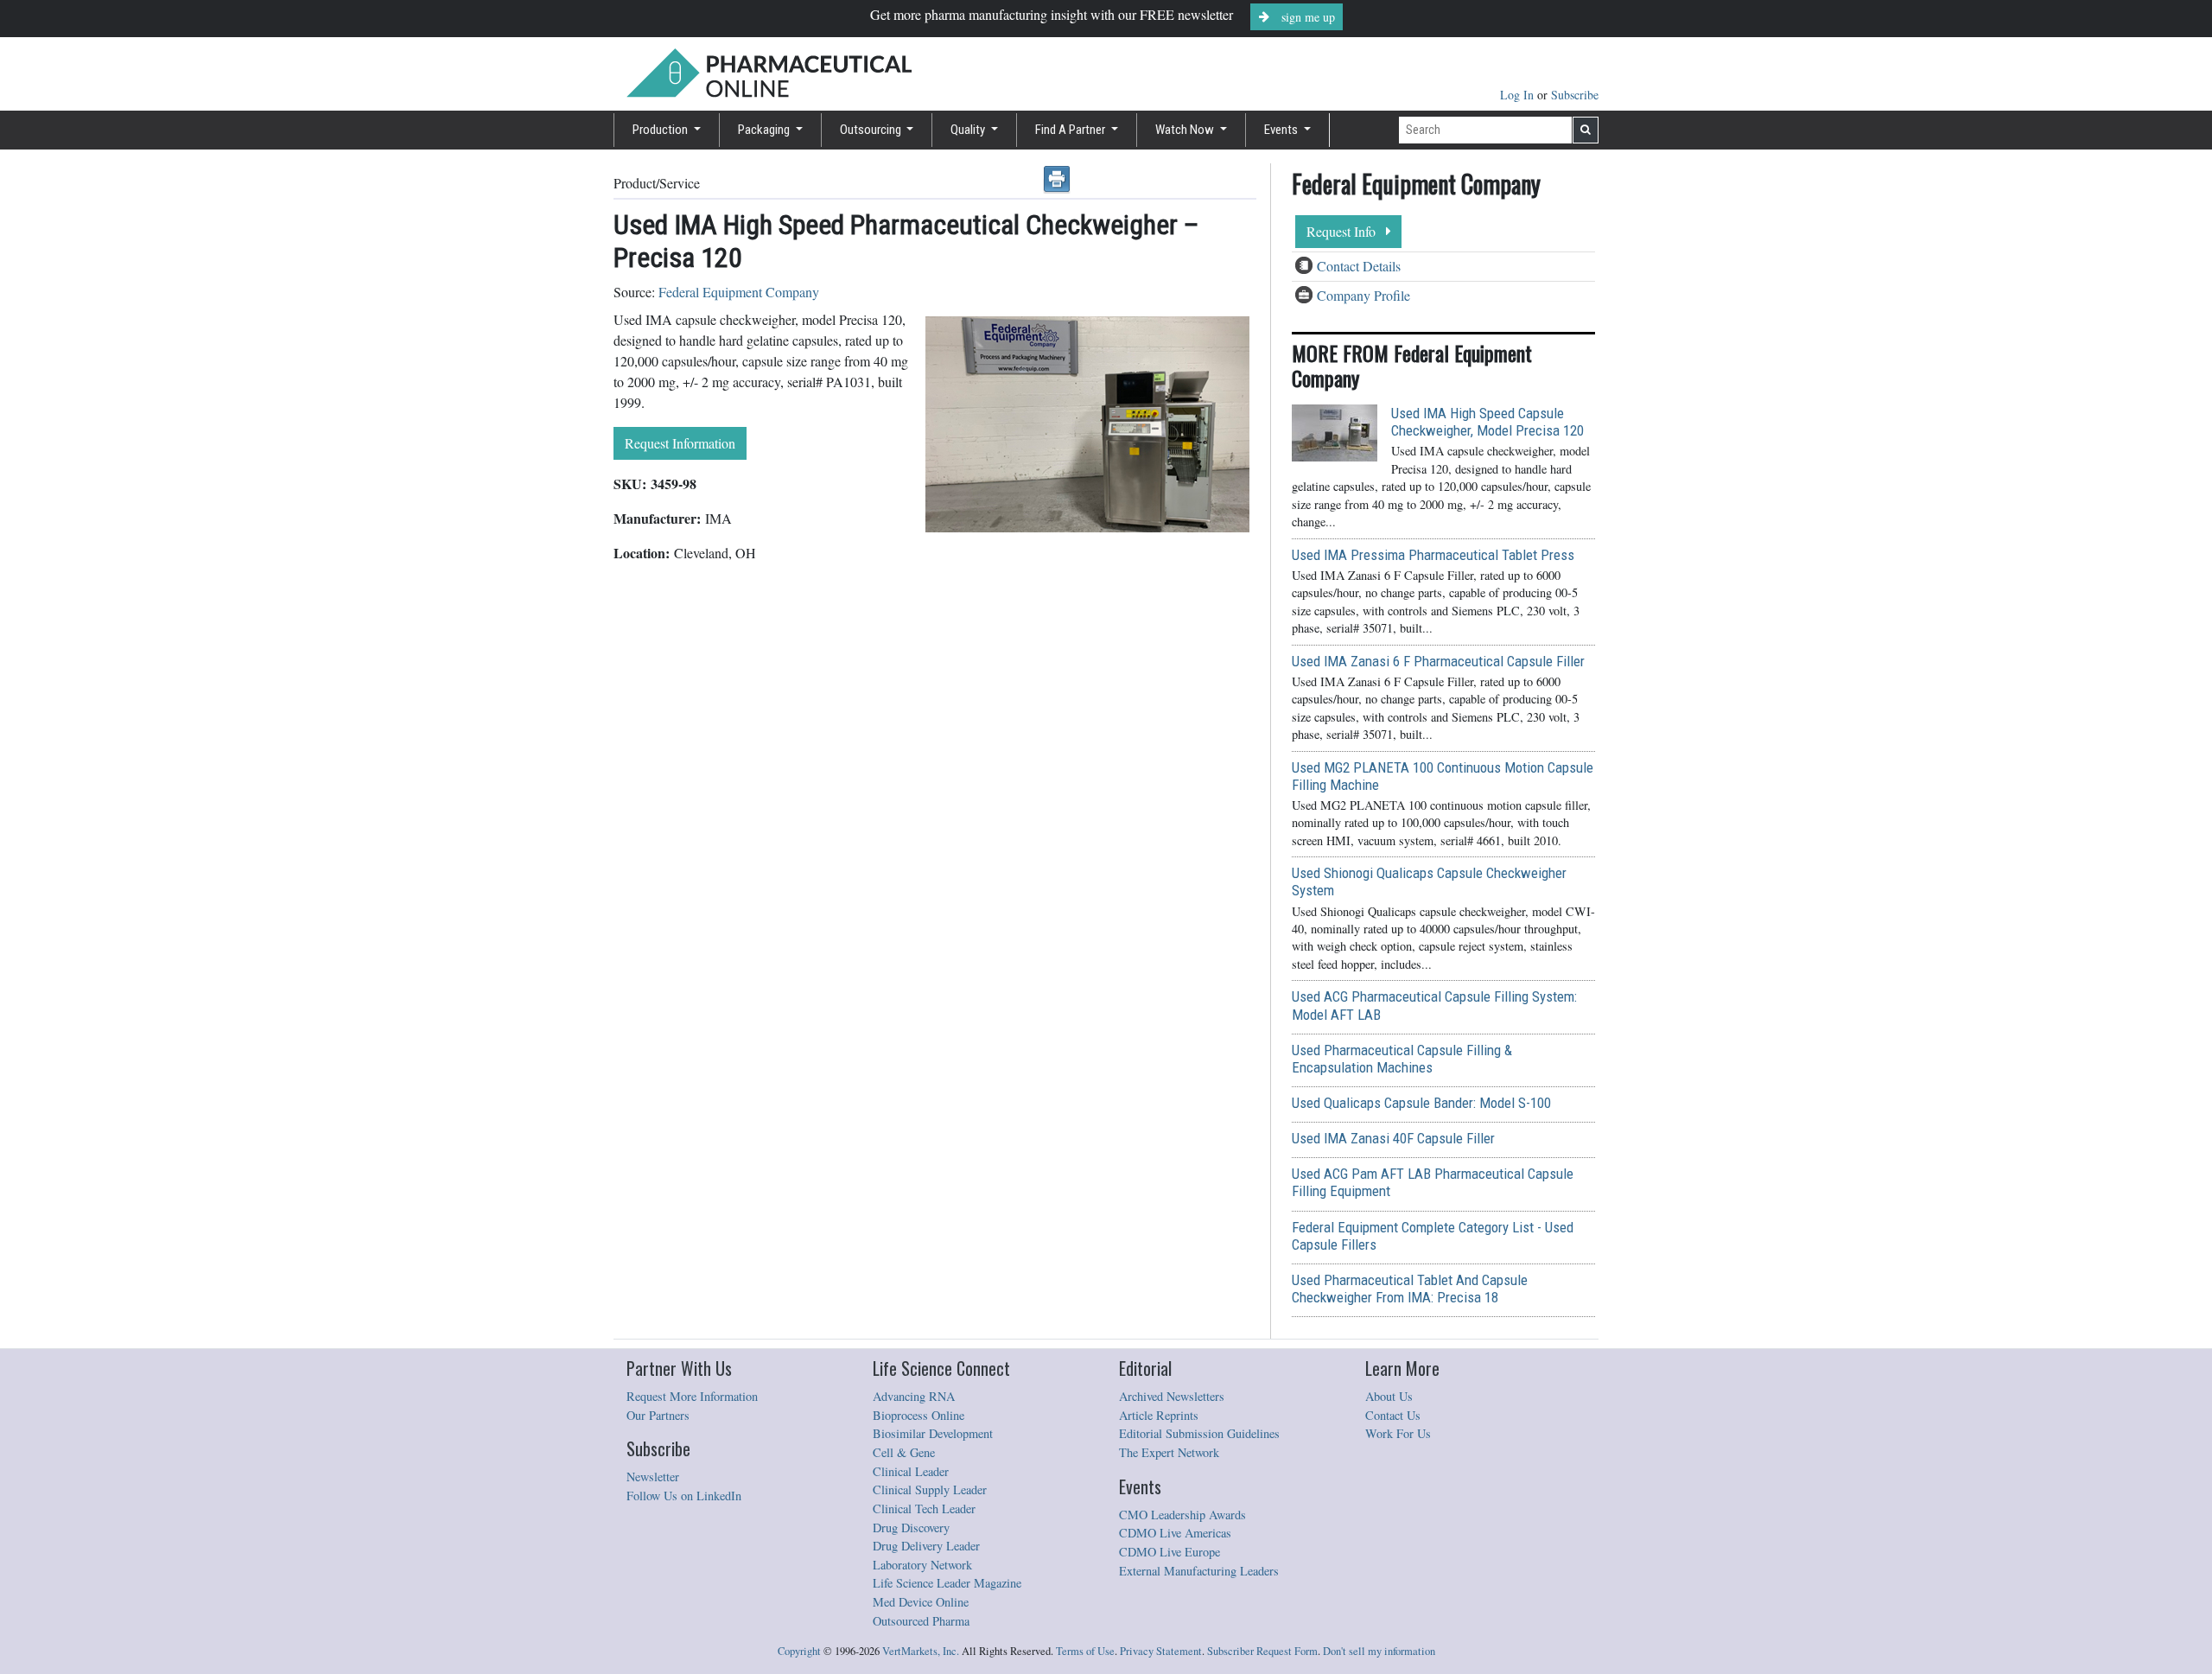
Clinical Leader (911, 1471)
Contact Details (1359, 266)
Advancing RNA (914, 1396)
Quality (969, 130)
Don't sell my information (1379, 1651)
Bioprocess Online (918, 1415)
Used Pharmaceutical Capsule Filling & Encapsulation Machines (1402, 1059)
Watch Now (1186, 130)
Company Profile (1363, 295)
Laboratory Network (922, 1565)
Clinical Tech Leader (924, 1509)
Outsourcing (872, 130)
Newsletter (653, 1477)
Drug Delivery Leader (926, 1546)
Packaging (765, 130)
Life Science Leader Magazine (947, 1583)
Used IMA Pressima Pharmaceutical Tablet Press (1433, 555)
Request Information (680, 443)
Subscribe (1575, 95)
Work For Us (1398, 1433)
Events (1282, 130)
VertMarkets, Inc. (921, 1651)
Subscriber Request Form (1262, 1651)
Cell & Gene (904, 1452)
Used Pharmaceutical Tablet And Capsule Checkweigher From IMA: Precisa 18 (1410, 1289)
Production (661, 130)
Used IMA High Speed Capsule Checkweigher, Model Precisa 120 (1487, 422)
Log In (1519, 95)
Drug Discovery (911, 1528)
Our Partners (658, 1415)
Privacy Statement (1161, 1651)
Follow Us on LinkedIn (684, 1496)
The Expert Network (1169, 1452)
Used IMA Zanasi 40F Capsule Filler (1393, 1138)
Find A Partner (1071, 130)
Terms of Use (1085, 1651)
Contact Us (1393, 1415)
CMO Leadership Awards (1182, 1515)
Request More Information (692, 1396)
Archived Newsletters (1172, 1396)
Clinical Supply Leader (930, 1489)
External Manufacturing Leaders (1199, 1571)
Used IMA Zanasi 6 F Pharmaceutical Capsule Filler (1438, 661)
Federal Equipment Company (739, 292)
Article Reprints (1159, 1415)
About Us (1389, 1396)
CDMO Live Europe (1170, 1552)
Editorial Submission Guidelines (1199, 1433)
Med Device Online (921, 1602)
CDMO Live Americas (1175, 1533)
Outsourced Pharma (921, 1621)
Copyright (799, 1651)
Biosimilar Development (933, 1433)
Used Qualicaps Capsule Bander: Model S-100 (1421, 1103)
